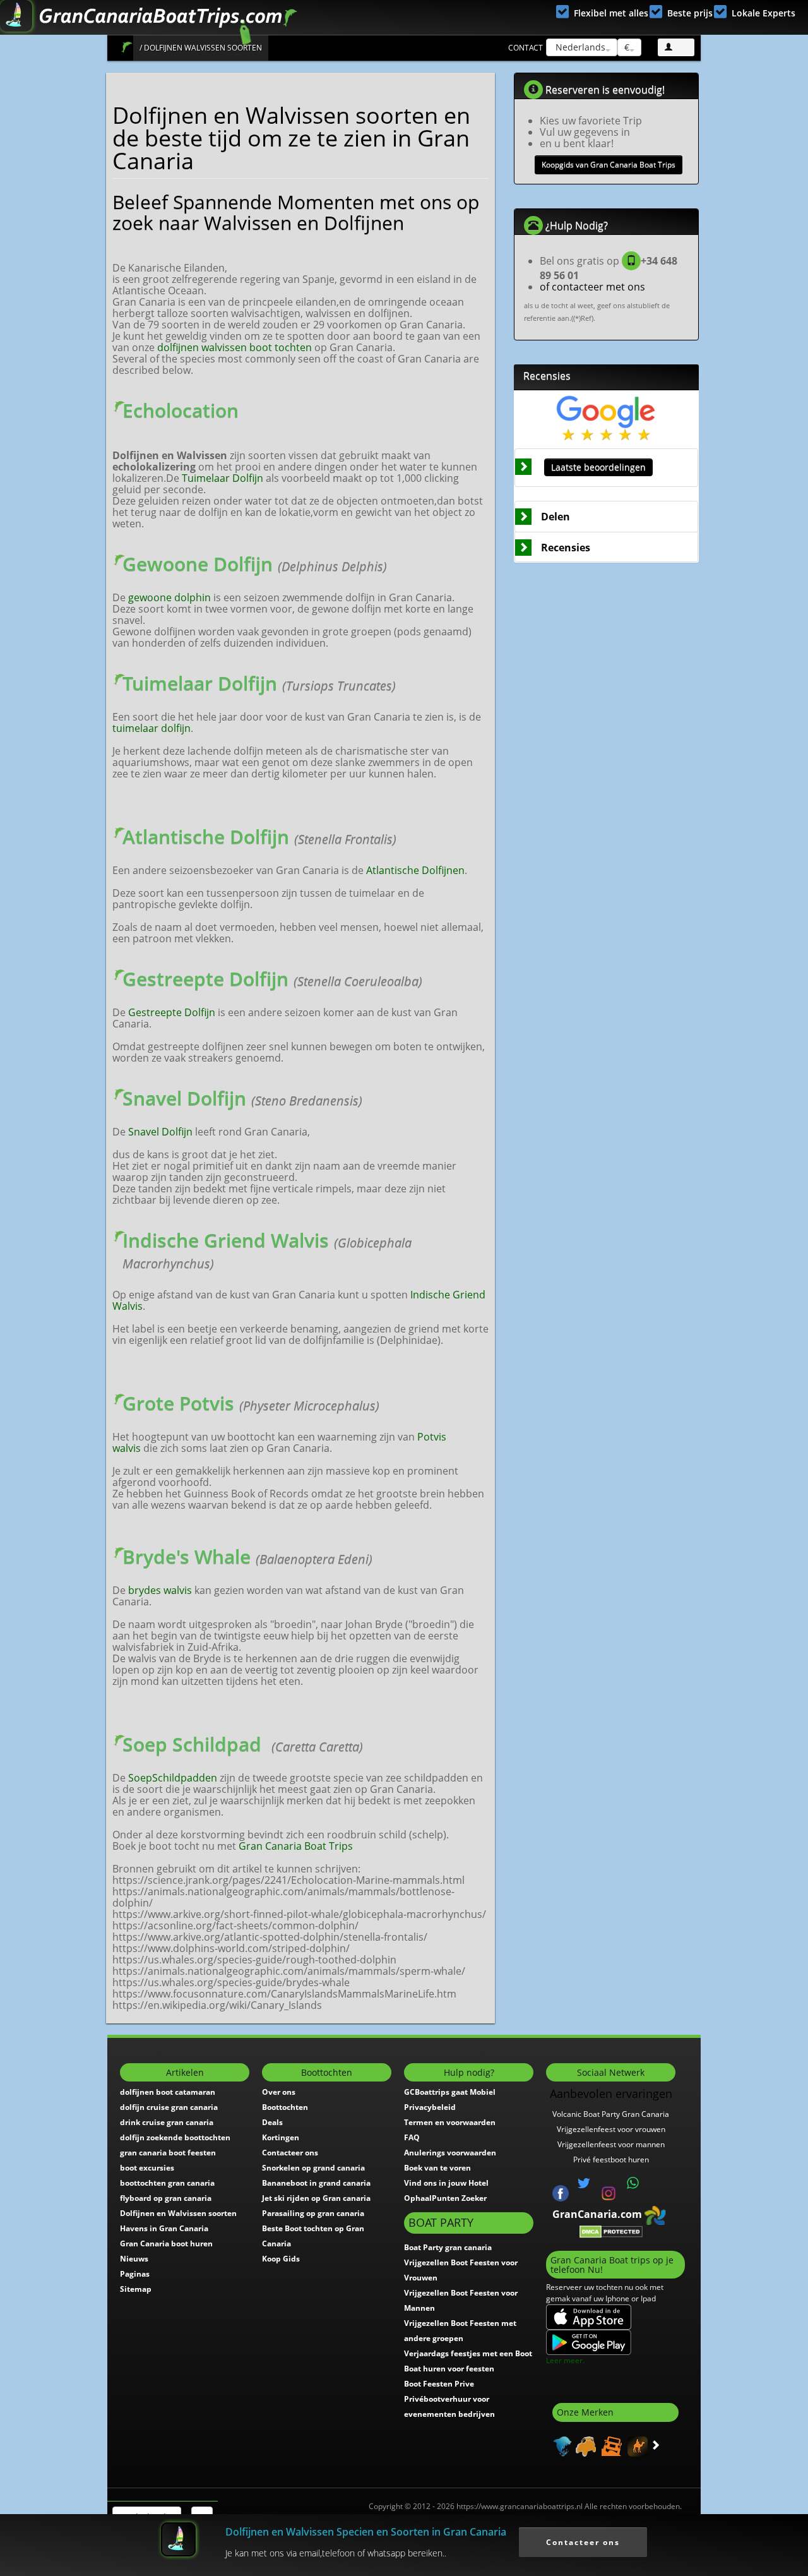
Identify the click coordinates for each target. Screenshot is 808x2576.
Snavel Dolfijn (160, 1132)
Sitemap (136, 2289)
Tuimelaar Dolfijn (223, 478)
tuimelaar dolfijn (151, 728)
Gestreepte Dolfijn (172, 1012)
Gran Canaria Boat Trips (296, 1846)
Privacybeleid (430, 2107)
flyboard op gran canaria (166, 2198)
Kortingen (281, 2137)
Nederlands (579, 47)
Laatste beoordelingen (598, 467)
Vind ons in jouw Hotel (446, 2183)
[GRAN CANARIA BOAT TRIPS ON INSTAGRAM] (609, 2192)
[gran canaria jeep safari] (610, 2445)
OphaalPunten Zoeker (445, 2198)
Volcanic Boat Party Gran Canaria (611, 2114)
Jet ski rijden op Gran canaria (316, 2198)
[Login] (676, 47)
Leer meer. (565, 2360)
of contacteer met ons (592, 287)
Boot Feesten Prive (439, 2384)
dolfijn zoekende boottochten (175, 2137)
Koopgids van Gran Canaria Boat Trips (609, 165)
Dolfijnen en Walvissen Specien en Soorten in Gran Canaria (366, 2532)
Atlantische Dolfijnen (415, 870)
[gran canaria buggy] (584, 2445)
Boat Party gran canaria (448, 2247)
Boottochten (285, 2107)
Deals (272, 2122)
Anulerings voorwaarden (450, 2153)
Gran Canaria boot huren (166, 2244)
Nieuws (134, 2259)
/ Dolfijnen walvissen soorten (201, 48)
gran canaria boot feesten (168, 2153)
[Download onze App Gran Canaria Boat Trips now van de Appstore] (589, 2317)
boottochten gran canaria (167, 2183)
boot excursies (147, 2168)
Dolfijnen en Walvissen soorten (178, 2213)
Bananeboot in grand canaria (316, 2183)
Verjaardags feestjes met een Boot (468, 2353)
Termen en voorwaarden (450, 2122)
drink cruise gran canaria (167, 2122)
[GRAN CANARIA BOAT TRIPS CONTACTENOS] (633, 2183)
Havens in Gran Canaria (164, 2228)
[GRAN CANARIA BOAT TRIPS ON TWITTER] (584, 2183)
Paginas (135, 2274)
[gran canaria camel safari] (636, 2445)
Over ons (279, 2092)
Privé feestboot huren (611, 2160)
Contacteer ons (290, 2153)
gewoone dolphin (169, 597)
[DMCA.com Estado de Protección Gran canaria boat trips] (611, 2231)
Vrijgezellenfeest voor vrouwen (611, 2129)
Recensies (566, 548)
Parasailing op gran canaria (313, 2213)
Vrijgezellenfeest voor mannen (611, 2144)
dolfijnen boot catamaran (168, 2092)
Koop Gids (281, 2259)
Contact (526, 48)
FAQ (412, 2137)
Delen (555, 517)
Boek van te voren (437, 2168)
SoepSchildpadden (173, 1778)
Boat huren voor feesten (449, 2369)
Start (127, 47)
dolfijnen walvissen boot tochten (235, 347)
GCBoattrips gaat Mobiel (450, 2092)
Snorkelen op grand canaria (313, 2168)
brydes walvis (160, 1590)
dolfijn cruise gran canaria (169, 2107)
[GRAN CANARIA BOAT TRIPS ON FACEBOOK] (561, 2192)
